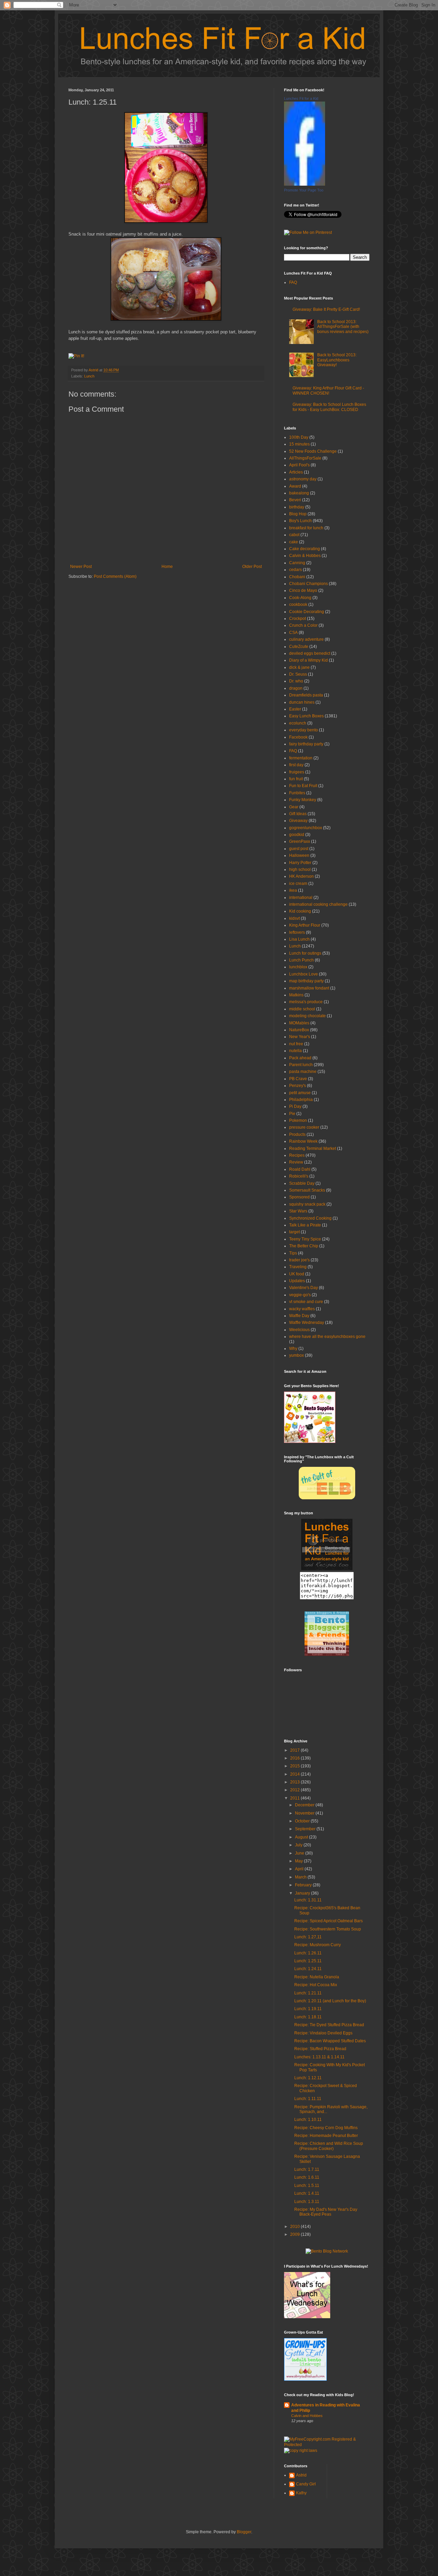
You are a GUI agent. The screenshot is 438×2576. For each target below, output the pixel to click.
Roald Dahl (300, 1169)
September (306, 1829)
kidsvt (294, 918)
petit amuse (300, 1093)
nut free (296, 1044)
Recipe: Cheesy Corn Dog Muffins (326, 2128)
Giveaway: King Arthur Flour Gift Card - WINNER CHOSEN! (328, 390)
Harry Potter (300, 863)
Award (295, 486)
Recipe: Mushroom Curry (318, 1945)
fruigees (297, 772)
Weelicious (299, 1330)
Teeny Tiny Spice (305, 1239)
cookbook (298, 605)
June (300, 1853)
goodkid (297, 835)
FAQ (293, 282)
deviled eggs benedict (310, 653)
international (301, 898)
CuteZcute (299, 647)
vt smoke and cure (306, 1302)
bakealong (299, 493)
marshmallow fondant (309, 988)
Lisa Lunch (299, 939)
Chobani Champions (308, 584)
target (294, 1232)
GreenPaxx (300, 841)
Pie (292, 1114)
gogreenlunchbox (306, 828)
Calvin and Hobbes (307, 2416)
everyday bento (304, 730)
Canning (297, 563)
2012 (295, 1790)
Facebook (298, 737)
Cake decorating (305, 549)
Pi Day (295, 1106)
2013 (295, 1782)
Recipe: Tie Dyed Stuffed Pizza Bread (329, 2025)
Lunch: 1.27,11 (308, 1937)
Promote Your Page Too (304, 190)
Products (297, 1134)
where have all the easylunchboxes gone (327, 1337)
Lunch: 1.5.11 (307, 2186)
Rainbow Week (303, 1141)
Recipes (297, 1155)
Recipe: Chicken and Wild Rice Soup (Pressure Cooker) (329, 2146)
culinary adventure (306, 639)
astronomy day (303, 479)
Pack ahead (300, 1058)
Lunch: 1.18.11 (308, 2017)
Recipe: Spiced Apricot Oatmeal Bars (328, 1921)
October (303, 1821)
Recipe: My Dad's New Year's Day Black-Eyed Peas (326, 2212)
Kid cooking (300, 911)
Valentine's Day (304, 1288)
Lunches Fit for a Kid (301, 98)
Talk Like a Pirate (305, 1225)
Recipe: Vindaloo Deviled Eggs (323, 2033)
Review (296, 1162)
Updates (297, 1281)
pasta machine (303, 1072)
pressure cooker (304, 1127)
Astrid (94, 370)
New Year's (300, 1037)
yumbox (297, 1355)
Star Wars (298, 1211)
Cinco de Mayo (303, 590)
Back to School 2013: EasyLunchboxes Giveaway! (337, 360)
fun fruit (296, 779)
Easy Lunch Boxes (306, 716)
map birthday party (306, 981)
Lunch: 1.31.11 (308, 1900)
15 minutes (299, 444)
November (305, 1813)
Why (293, 1349)
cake (294, 542)
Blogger (244, 2532)
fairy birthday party (306, 744)
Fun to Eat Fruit (303, 786)
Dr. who (296, 681)
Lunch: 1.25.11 (308, 1961)
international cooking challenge (318, 904)
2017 (295, 1750)
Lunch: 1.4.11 (307, 2193)
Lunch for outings (305, 953)
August (302, 1837)
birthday (297, 507)
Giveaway (298, 821)
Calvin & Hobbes (305, 556)
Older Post (252, 567)
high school (300, 869)
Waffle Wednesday (307, 1323)
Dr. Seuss (298, 674)
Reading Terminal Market (313, 1148)
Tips (293, 1253)
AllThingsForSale (305, 458)
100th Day (299, 437)
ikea (293, 890)
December (305, 1805)
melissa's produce (306, 1002)
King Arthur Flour (305, 925)
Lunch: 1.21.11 (308, 1993)
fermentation (301, 758)
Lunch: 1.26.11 (308, 1953)
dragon (296, 688)
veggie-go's (300, 1295)
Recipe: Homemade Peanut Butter (326, 2136)
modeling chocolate (307, 1016)
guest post (299, 849)
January (303, 1893)
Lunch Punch (301, 960)
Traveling (298, 1267)
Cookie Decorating (307, 612)
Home (167, 567)
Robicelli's (299, 1176)
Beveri (295, 500)
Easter (295, 709)
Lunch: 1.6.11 (307, 2177)
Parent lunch (301, 1065)
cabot (294, 535)
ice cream (298, 884)
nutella (295, 1051)
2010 (295, 2227)
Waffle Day (299, 1316)
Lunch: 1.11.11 (308, 2099)
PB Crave (298, 1079)
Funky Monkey (303, 800)
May (299, 1861)
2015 (295, 1766)
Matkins (296, 995)
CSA (293, 633)
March (301, 1877)
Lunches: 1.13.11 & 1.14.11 (319, 2057)
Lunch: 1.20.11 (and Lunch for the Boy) (330, 2001)
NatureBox (299, 1030)
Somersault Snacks (307, 1190)
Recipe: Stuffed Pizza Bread (320, 2049)
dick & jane (299, 667)
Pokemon (298, 1120)
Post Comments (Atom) (115, 576)
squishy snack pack (307, 1204)
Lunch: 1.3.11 (307, 2202)
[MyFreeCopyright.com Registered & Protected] (327, 2445)
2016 (295, 1758)
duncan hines (302, 702)
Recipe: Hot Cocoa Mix (316, 1985)
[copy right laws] (301, 2451)
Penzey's (298, 1086)
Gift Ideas (298, 814)
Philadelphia (301, 1100)
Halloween (299, 855)
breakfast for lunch (306, 528)
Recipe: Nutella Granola (317, 1977)
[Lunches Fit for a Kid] (305, 184)
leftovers (297, 932)
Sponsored (299, 1197)
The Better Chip (304, 1246)
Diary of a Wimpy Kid (308, 660)
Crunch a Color (303, 625)
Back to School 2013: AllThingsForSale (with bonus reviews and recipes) (343, 327)
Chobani (297, 577)
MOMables (299, 1023)
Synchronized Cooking (310, 1218)
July (299, 1845)
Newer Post (81, 567)
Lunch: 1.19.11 (308, 2009)
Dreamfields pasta (306, 695)
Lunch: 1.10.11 (308, 2120)
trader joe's (299, 1260)
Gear (294, 807)
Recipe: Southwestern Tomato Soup (328, 1929)
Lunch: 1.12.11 (308, 2078)
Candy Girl (306, 2484)
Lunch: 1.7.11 (307, 2169)
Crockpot (298, 619)
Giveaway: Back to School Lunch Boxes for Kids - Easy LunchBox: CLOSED (329, 407)
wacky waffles (302, 1309)
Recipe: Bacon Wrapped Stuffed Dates (330, 2041)
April (300, 1869)
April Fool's (299, 465)
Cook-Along (300, 598)
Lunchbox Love (304, 974)
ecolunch (298, 723)
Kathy (301, 2493)
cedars (295, 570)
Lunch (89, 376)
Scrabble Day (302, 1183)
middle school (302, 1009)
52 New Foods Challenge (313, 451)
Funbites (297, 793)
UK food (297, 1274)
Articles (296, 472)
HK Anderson (301, 876)
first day (296, 765)
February (304, 1885)
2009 (295, 2234)
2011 (295, 1798)
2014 (295, 1774)
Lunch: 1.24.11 (308, 1969)
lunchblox (298, 967)
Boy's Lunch (300, 521)
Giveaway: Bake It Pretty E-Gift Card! (326, 309)
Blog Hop (298, 514)
